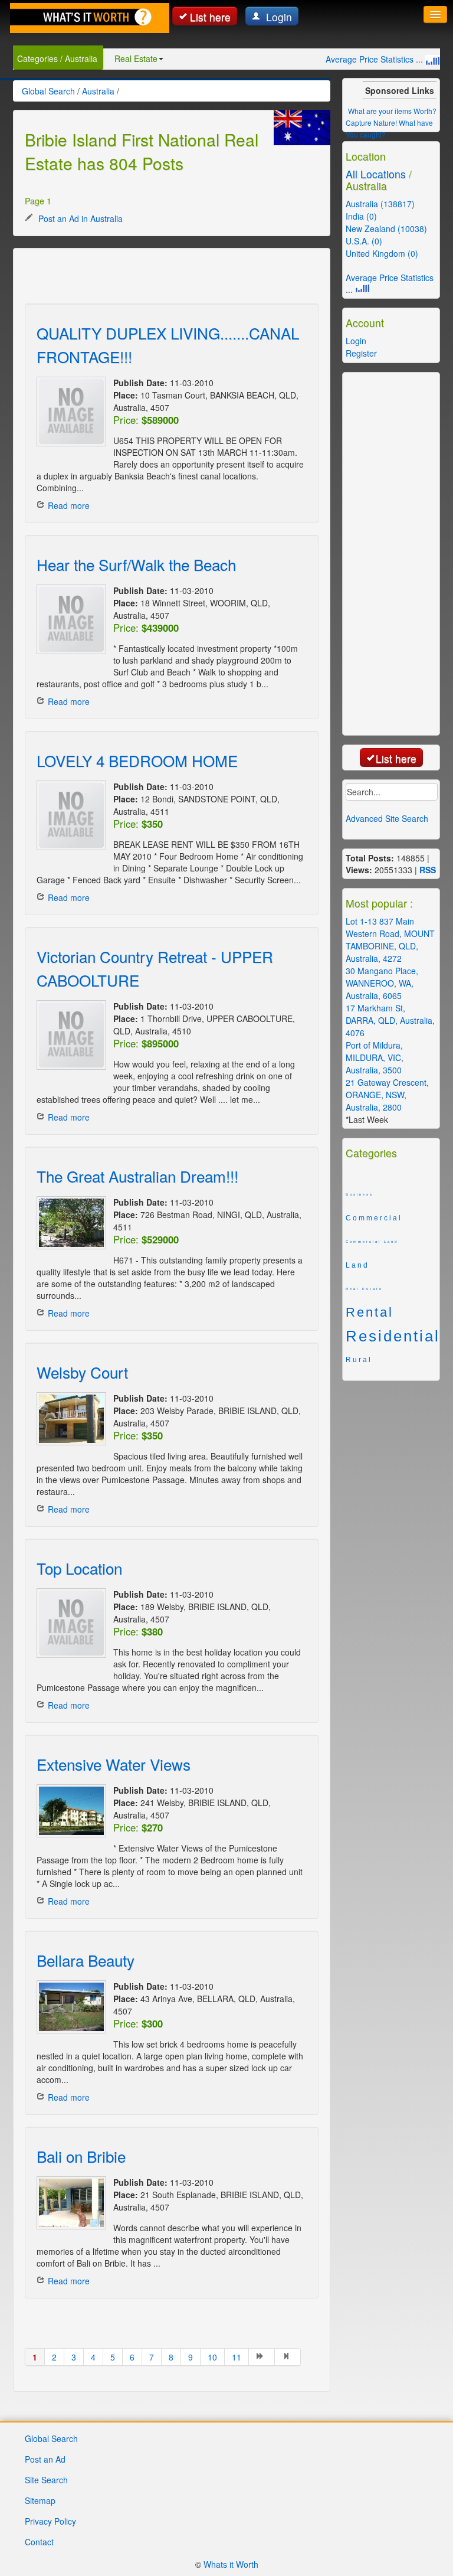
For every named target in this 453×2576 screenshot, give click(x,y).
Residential (391, 1336)
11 (237, 2357)
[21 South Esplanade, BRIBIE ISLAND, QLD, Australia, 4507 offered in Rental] (69, 2203)
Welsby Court (82, 1372)
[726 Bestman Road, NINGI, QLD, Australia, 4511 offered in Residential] (69, 1223)
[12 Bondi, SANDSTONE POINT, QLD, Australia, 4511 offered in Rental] (69, 815)
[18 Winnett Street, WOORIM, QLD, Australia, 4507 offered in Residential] (69, 619)
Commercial (374, 1218)
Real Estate (136, 58)
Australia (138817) (380, 204)
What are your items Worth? (392, 111)
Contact (39, 2542)
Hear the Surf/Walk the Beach (136, 564)
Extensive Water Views (114, 1764)
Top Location (79, 1568)
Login (278, 17)
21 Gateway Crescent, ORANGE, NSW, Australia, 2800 (387, 1095)
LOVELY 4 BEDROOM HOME (137, 760)
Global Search (51, 2438)
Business (360, 1194)
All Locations (376, 174)
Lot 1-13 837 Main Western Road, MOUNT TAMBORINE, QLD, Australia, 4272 (390, 940)
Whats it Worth (231, 2564)
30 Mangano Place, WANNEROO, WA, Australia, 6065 (382, 983)
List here (210, 17)
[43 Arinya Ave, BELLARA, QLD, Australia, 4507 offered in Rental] (69, 2007)
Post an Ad (45, 2459)
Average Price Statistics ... (375, 59)
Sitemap (40, 2500)
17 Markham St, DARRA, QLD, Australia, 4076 (390, 1020)
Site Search (46, 2480)
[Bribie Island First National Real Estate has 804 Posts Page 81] (288, 2357)
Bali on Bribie (81, 2156)
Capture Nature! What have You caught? (389, 128)
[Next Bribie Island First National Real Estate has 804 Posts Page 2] (262, 2357)
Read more (69, 505)
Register (361, 353)
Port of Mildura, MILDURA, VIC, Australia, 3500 (375, 1057)
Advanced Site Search (387, 818)
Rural (359, 1360)
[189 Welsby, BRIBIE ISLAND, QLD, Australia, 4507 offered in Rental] (69, 1623)
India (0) (361, 216)
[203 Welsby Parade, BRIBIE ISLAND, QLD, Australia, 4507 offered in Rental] (69, 1419)
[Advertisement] (163, 277)
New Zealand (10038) (386, 228)
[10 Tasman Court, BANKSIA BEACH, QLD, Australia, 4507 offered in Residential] (69, 412)
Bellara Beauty (86, 1960)
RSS (428, 870)
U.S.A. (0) (364, 241)
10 (212, 2357)
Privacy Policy (50, 2521)
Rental (370, 1313)
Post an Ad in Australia (79, 218)
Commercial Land (372, 1242)
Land (357, 1265)
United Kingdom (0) (382, 253)
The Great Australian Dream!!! (137, 1176)
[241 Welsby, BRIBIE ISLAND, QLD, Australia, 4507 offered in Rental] (69, 1811)
